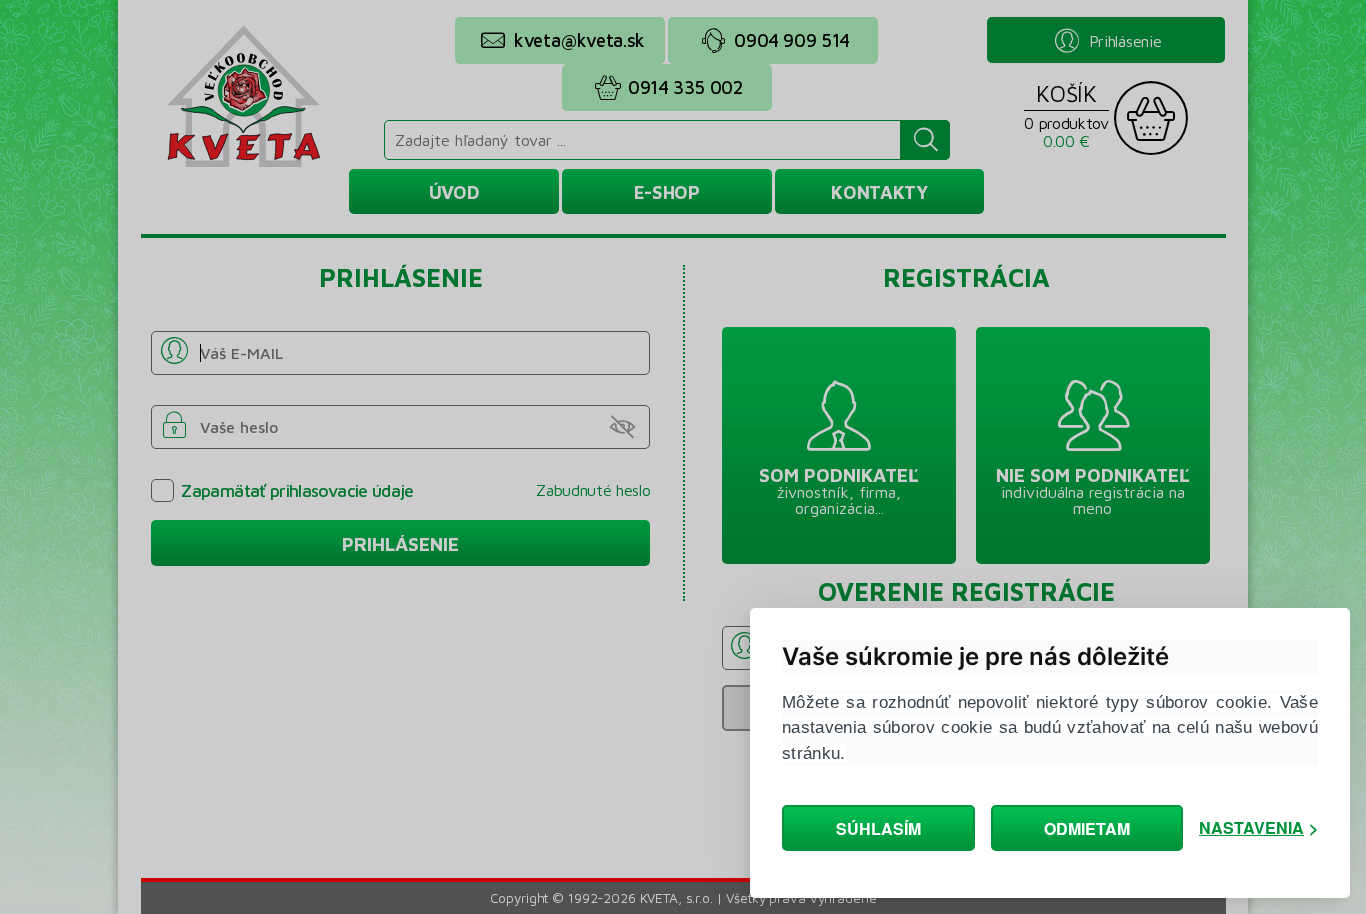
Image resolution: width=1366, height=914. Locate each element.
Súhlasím (878, 828)
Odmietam (1087, 828)
